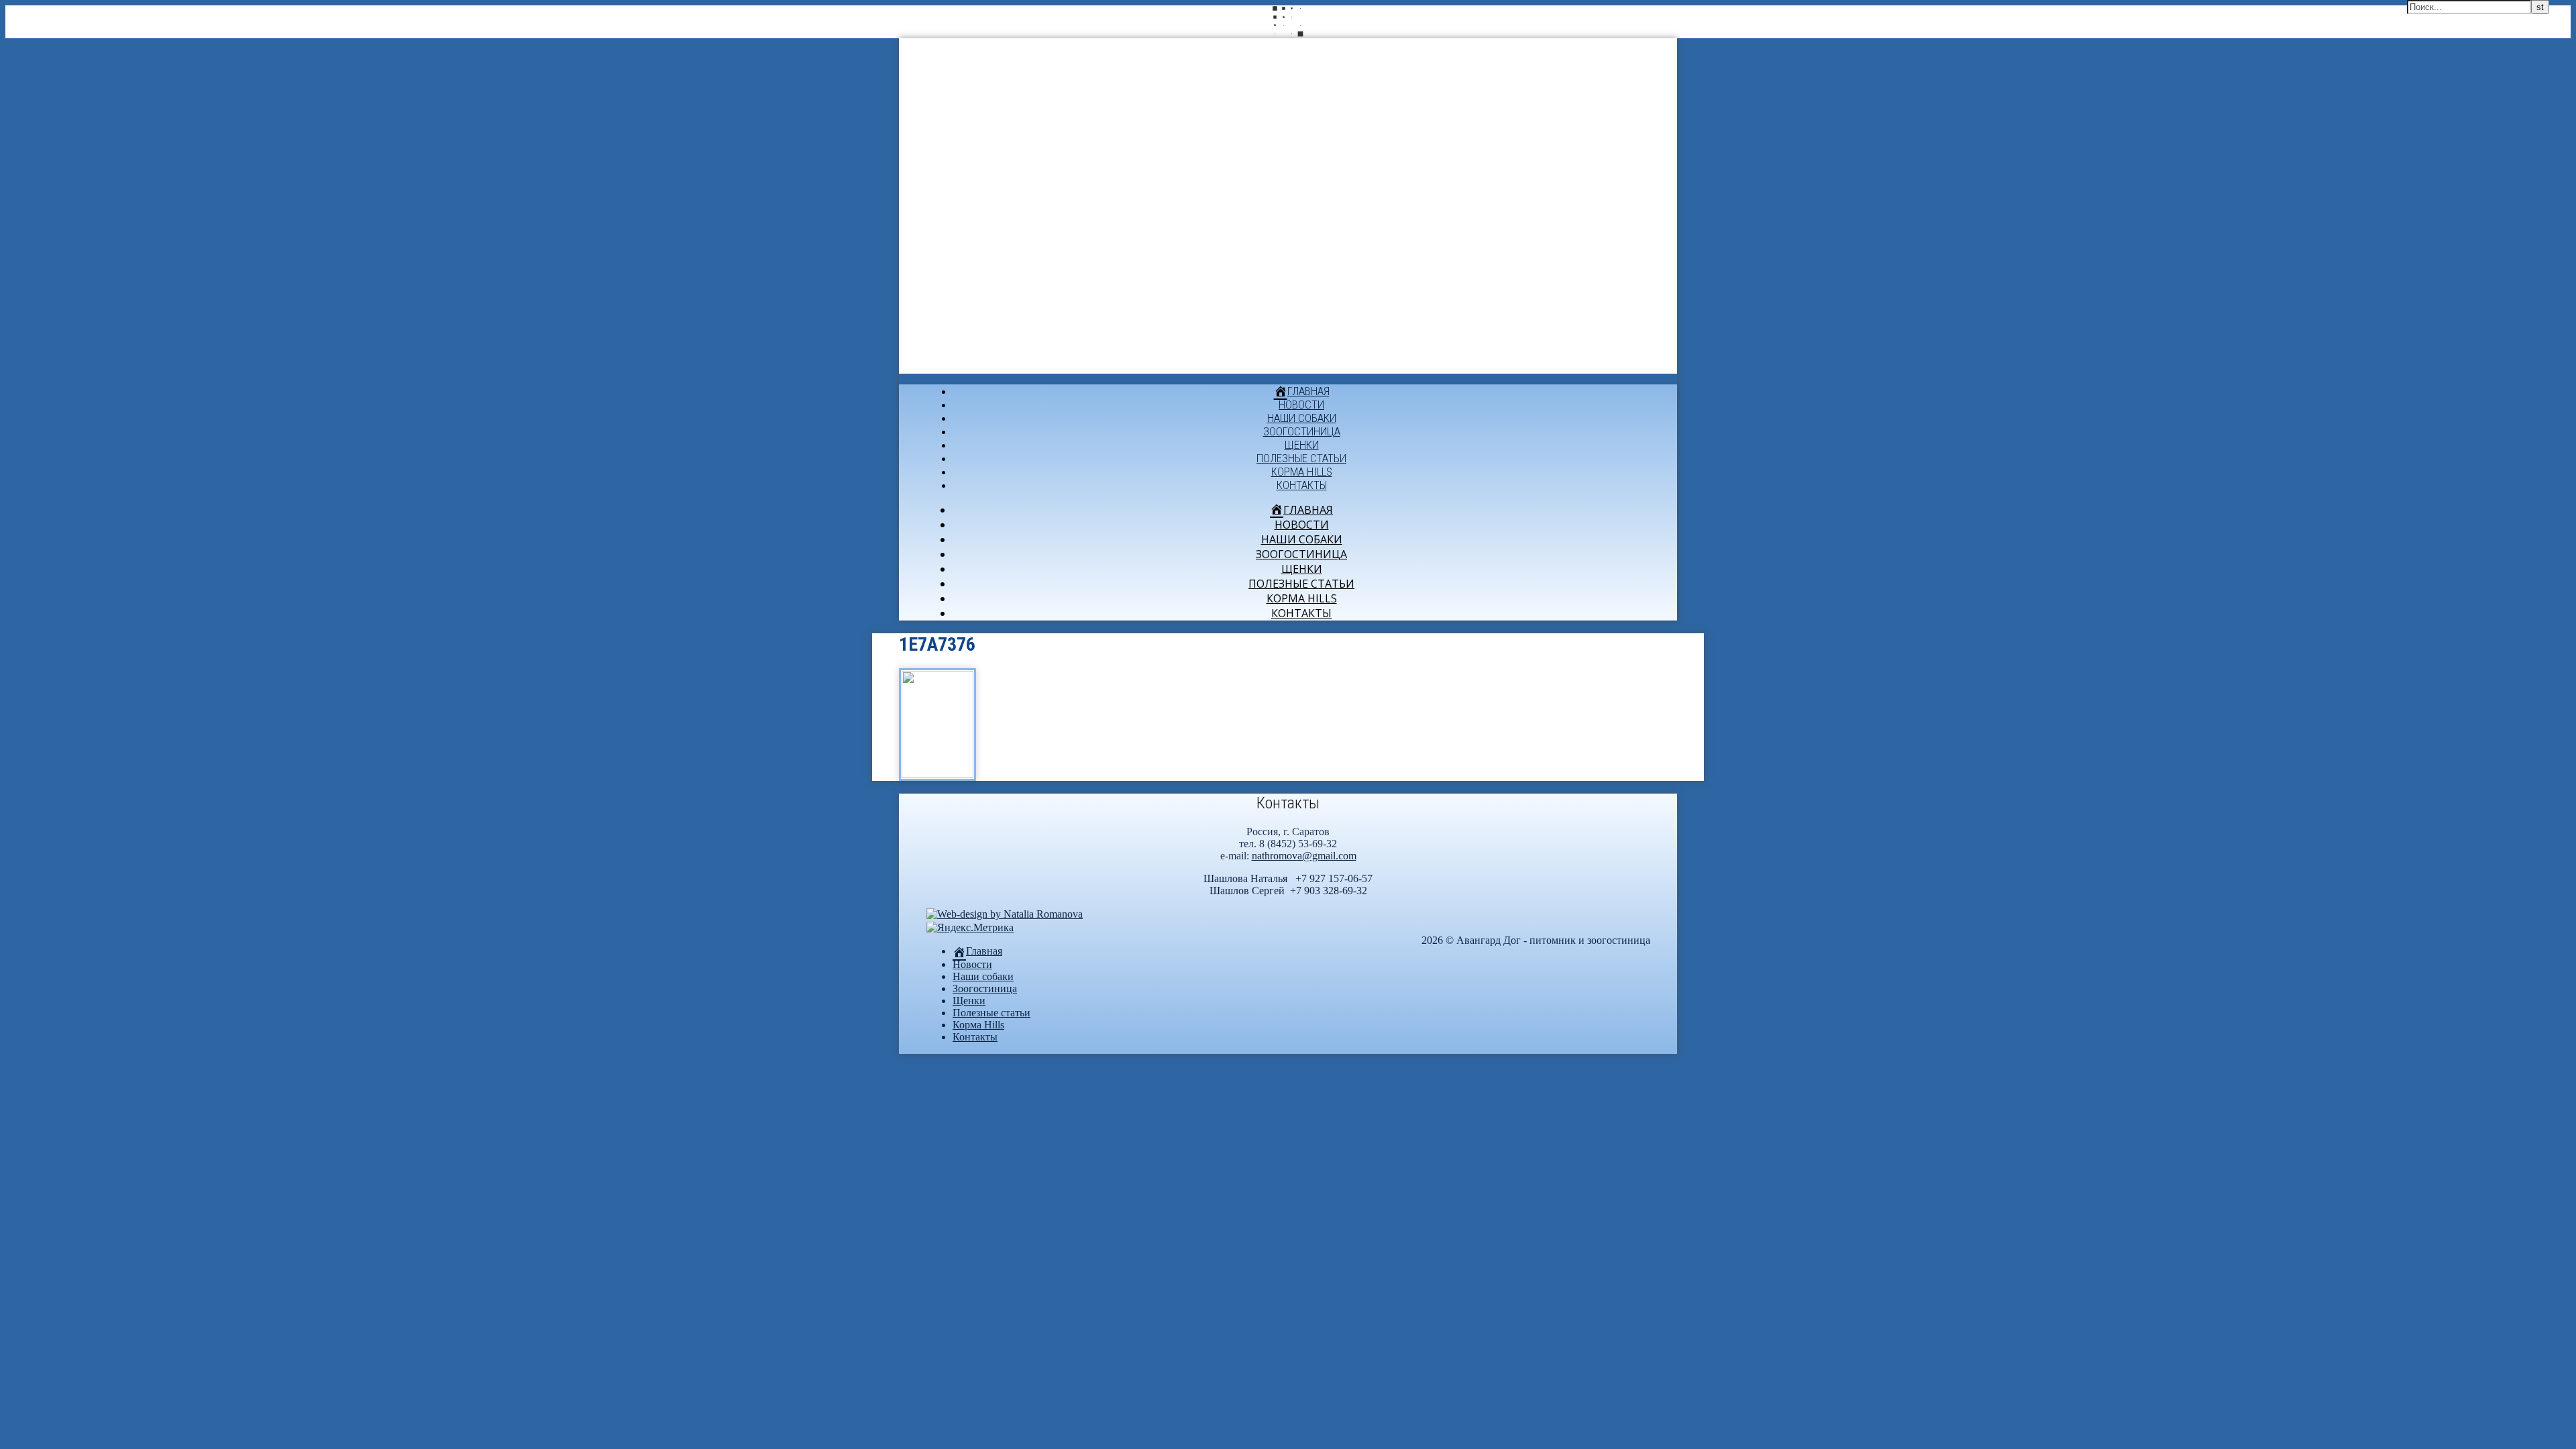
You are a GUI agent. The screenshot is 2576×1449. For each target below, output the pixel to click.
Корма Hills (1302, 472)
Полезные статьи (1301, 458)
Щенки (1302, 445)
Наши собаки (1302, 418)
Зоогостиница (1302, 431)
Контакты (1302, 485)
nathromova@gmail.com (1304, 856)
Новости (1301, 405)
